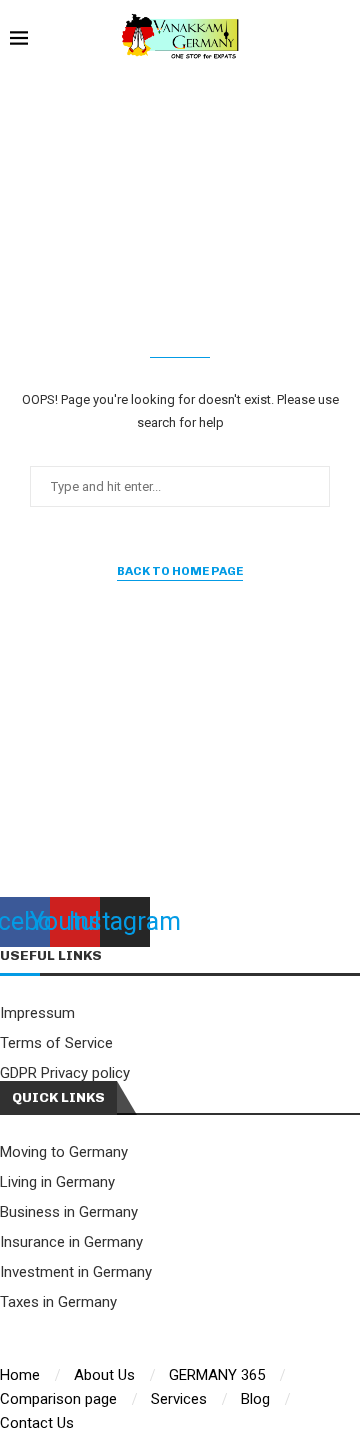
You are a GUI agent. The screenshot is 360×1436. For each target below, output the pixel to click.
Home (20, 1375)
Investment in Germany (76, 1272)
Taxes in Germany (58, 1302)
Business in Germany (69, 1212)
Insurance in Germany (71, 1242)
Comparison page (58, 1399)
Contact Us (37, 1423)
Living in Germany (57, 1182)
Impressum (37, 1013)
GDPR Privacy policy (65, 1073)
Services (179, 1399)
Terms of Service (56, 1043)
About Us (104, 1375)
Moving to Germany (64, 1152)
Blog (255, 1399)
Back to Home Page (180, 571)
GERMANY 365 (217, 1375)
